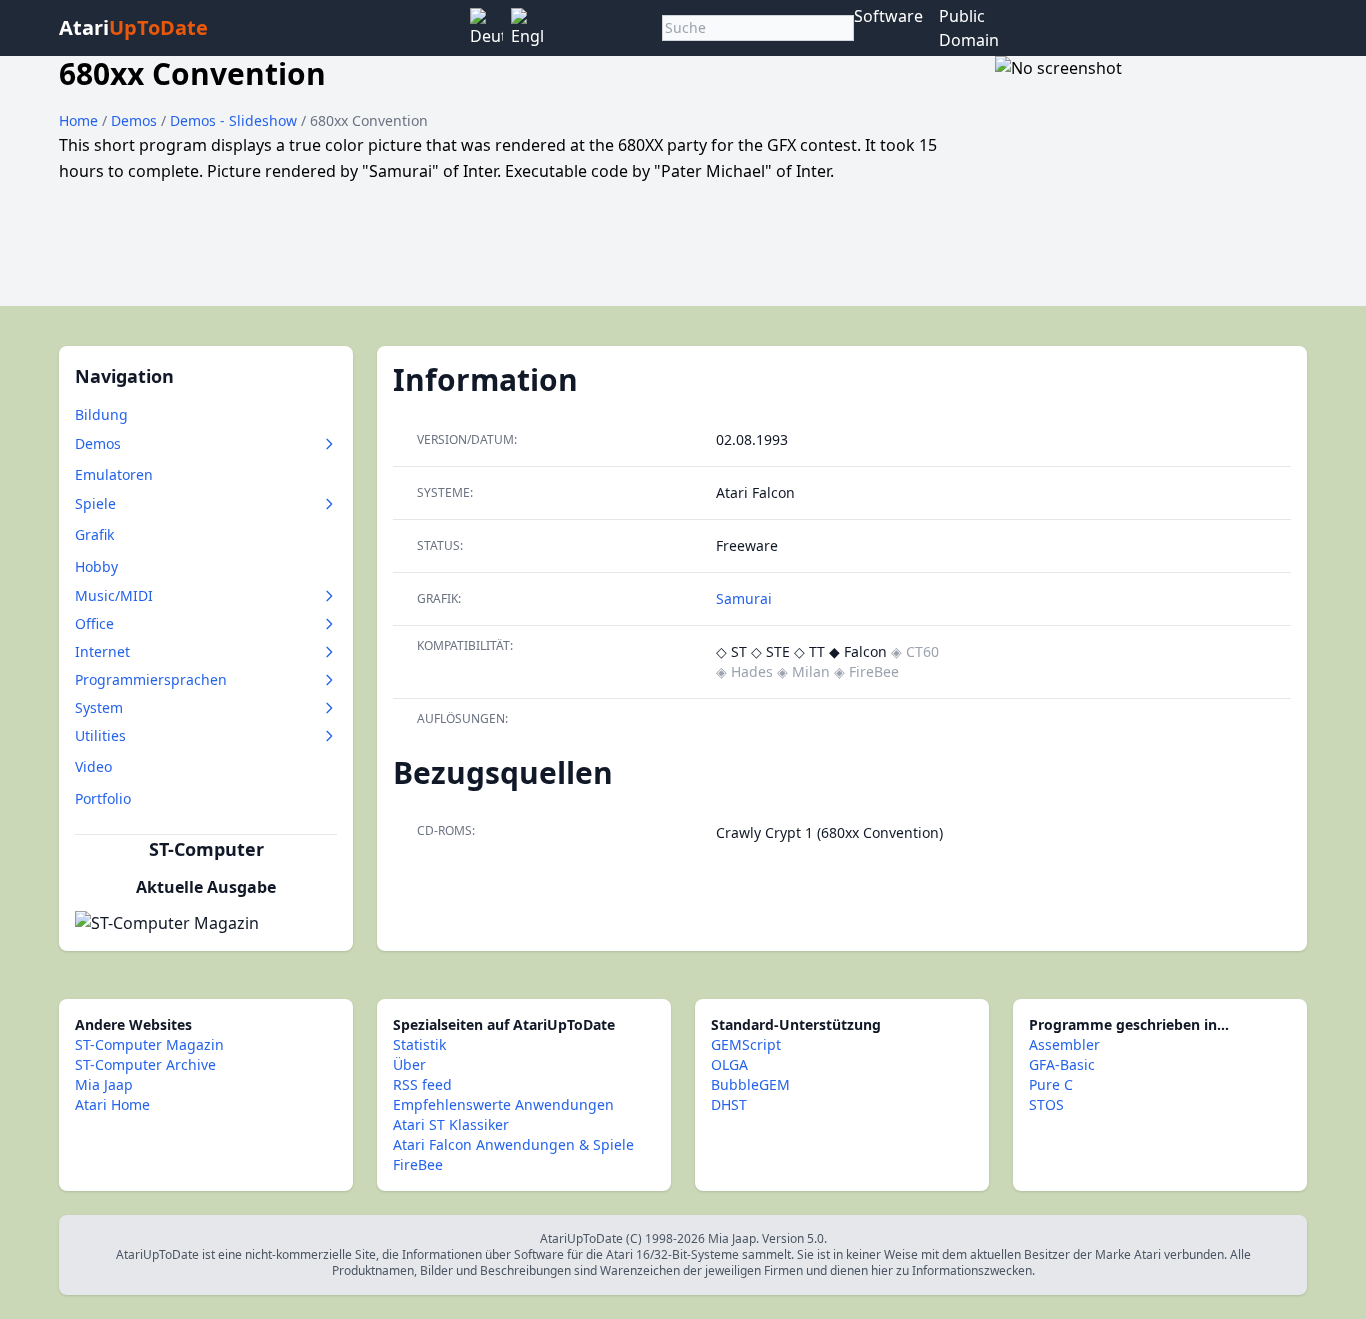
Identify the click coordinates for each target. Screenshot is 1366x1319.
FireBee (418, 1164)
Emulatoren (114, 474)
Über (409, 1064)
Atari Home (112, 1104)
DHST (729, 1104)
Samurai (744, 598)
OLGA (729, 1064)
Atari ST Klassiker (451, 1124)
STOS (1046, 1104)
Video (93, 766)
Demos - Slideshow (235, 120)
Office (94, 623)
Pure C (1051, 1084)
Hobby (96, 566)
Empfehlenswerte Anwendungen (503, 1104)
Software (888, 16)
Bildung (101, 414)
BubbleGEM (750, 1084)
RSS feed (422, 1084)
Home (78, 120)
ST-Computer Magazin (149, 1044)
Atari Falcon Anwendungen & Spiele (513, 1144)
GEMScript (746, 1044)
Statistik (419, 1044)
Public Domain (969, 28)
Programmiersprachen (151, 679)
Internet (102, 651)
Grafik (94, 534)
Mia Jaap (104, 1084)
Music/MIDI (114, 595)
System (99, 707)
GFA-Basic (1062, 1064)
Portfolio (103, 798)
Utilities (100, 735)
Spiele (95, 503)
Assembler (1064, 1044)
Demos (136, 120)
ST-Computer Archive (145, 1064)
